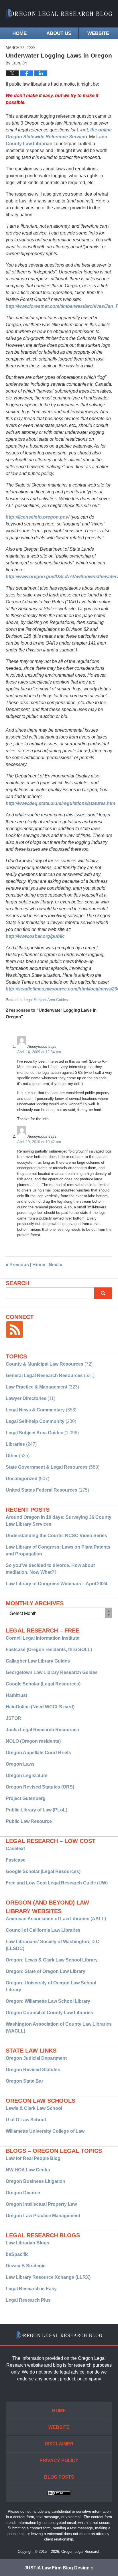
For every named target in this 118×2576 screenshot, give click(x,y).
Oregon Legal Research (81, 2552)
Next (56, 1265)
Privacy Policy (59, 2460)
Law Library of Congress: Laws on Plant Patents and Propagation (58, 1550)
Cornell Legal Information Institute (43, 1638)
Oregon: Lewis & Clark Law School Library (52, 1960)
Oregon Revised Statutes (33, 2070)
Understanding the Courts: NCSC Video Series (56, 1536)
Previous (17, 1265)
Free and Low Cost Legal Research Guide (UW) (57, 1883)
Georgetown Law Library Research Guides (52, 1672)
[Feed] (15, 1330)
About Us (59, 33)
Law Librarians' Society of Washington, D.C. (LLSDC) (53, 1945)
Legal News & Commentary (35, 1410)
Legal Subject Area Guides (46, 1000)
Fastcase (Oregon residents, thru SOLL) (49, 1650)
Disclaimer (59, 2444)
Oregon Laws (20, 1764)
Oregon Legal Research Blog (59, 14)
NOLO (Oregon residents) (33, 1741)
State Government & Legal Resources (47, 1467)
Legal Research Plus (28, 2300)
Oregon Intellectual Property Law (41, 2204)
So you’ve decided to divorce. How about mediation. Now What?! (50, 1569)
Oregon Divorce (23, 2193)
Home (19, 33)
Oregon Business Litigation (36, 2181)
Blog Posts (59, 2477)
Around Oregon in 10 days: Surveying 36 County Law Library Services (59, 1521)
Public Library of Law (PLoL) (37, 1810)
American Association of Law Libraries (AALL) (56, 1919)
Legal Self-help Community (35, 1421)
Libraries (15, 1444)
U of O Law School (26, 2120)
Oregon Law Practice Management (43, 2216)
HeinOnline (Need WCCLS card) (40, 1707)
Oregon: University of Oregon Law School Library (51, 1986)
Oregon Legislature (27, 1776)
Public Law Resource (29, 1821)
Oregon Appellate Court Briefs (38, 1753)
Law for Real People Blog (33, 2158)
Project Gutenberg (26, 1798)
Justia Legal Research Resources (42, 1730)
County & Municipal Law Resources (45, 1364)
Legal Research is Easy (31, 2289)
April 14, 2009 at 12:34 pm (39, 1052)
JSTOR (13, 1718)
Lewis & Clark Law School (34, 2108)
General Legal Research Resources (44, 1375)
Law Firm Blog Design (57, 2568)
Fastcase (16, 1860)
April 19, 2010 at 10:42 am (39, 1142)
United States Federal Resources (42, 1490)
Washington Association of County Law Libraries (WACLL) (59, 2027)
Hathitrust (16, 1695)
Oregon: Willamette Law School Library (48, 2001)
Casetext (15, 1849)
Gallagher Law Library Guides (38, 1661)
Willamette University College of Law (45, 2131)
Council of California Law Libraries (43, 1930)
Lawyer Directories (26, 1398)
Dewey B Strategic (26, 2266)
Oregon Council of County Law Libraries (49, 2013)
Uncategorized (22, 1479)
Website (98, 33)
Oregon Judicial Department (36, 2058)
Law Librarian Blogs (27, 2243)
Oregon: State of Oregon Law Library (46, 1971)
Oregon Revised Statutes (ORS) (40, 1787)
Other (12, 1456)
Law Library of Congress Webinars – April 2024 (57, 1584)
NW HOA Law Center (28, 2170)
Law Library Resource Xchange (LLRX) (48, 2277)
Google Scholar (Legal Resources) (43, 1684)
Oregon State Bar (24, 2081)
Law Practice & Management (37, 1387)
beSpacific (17, 2254)
